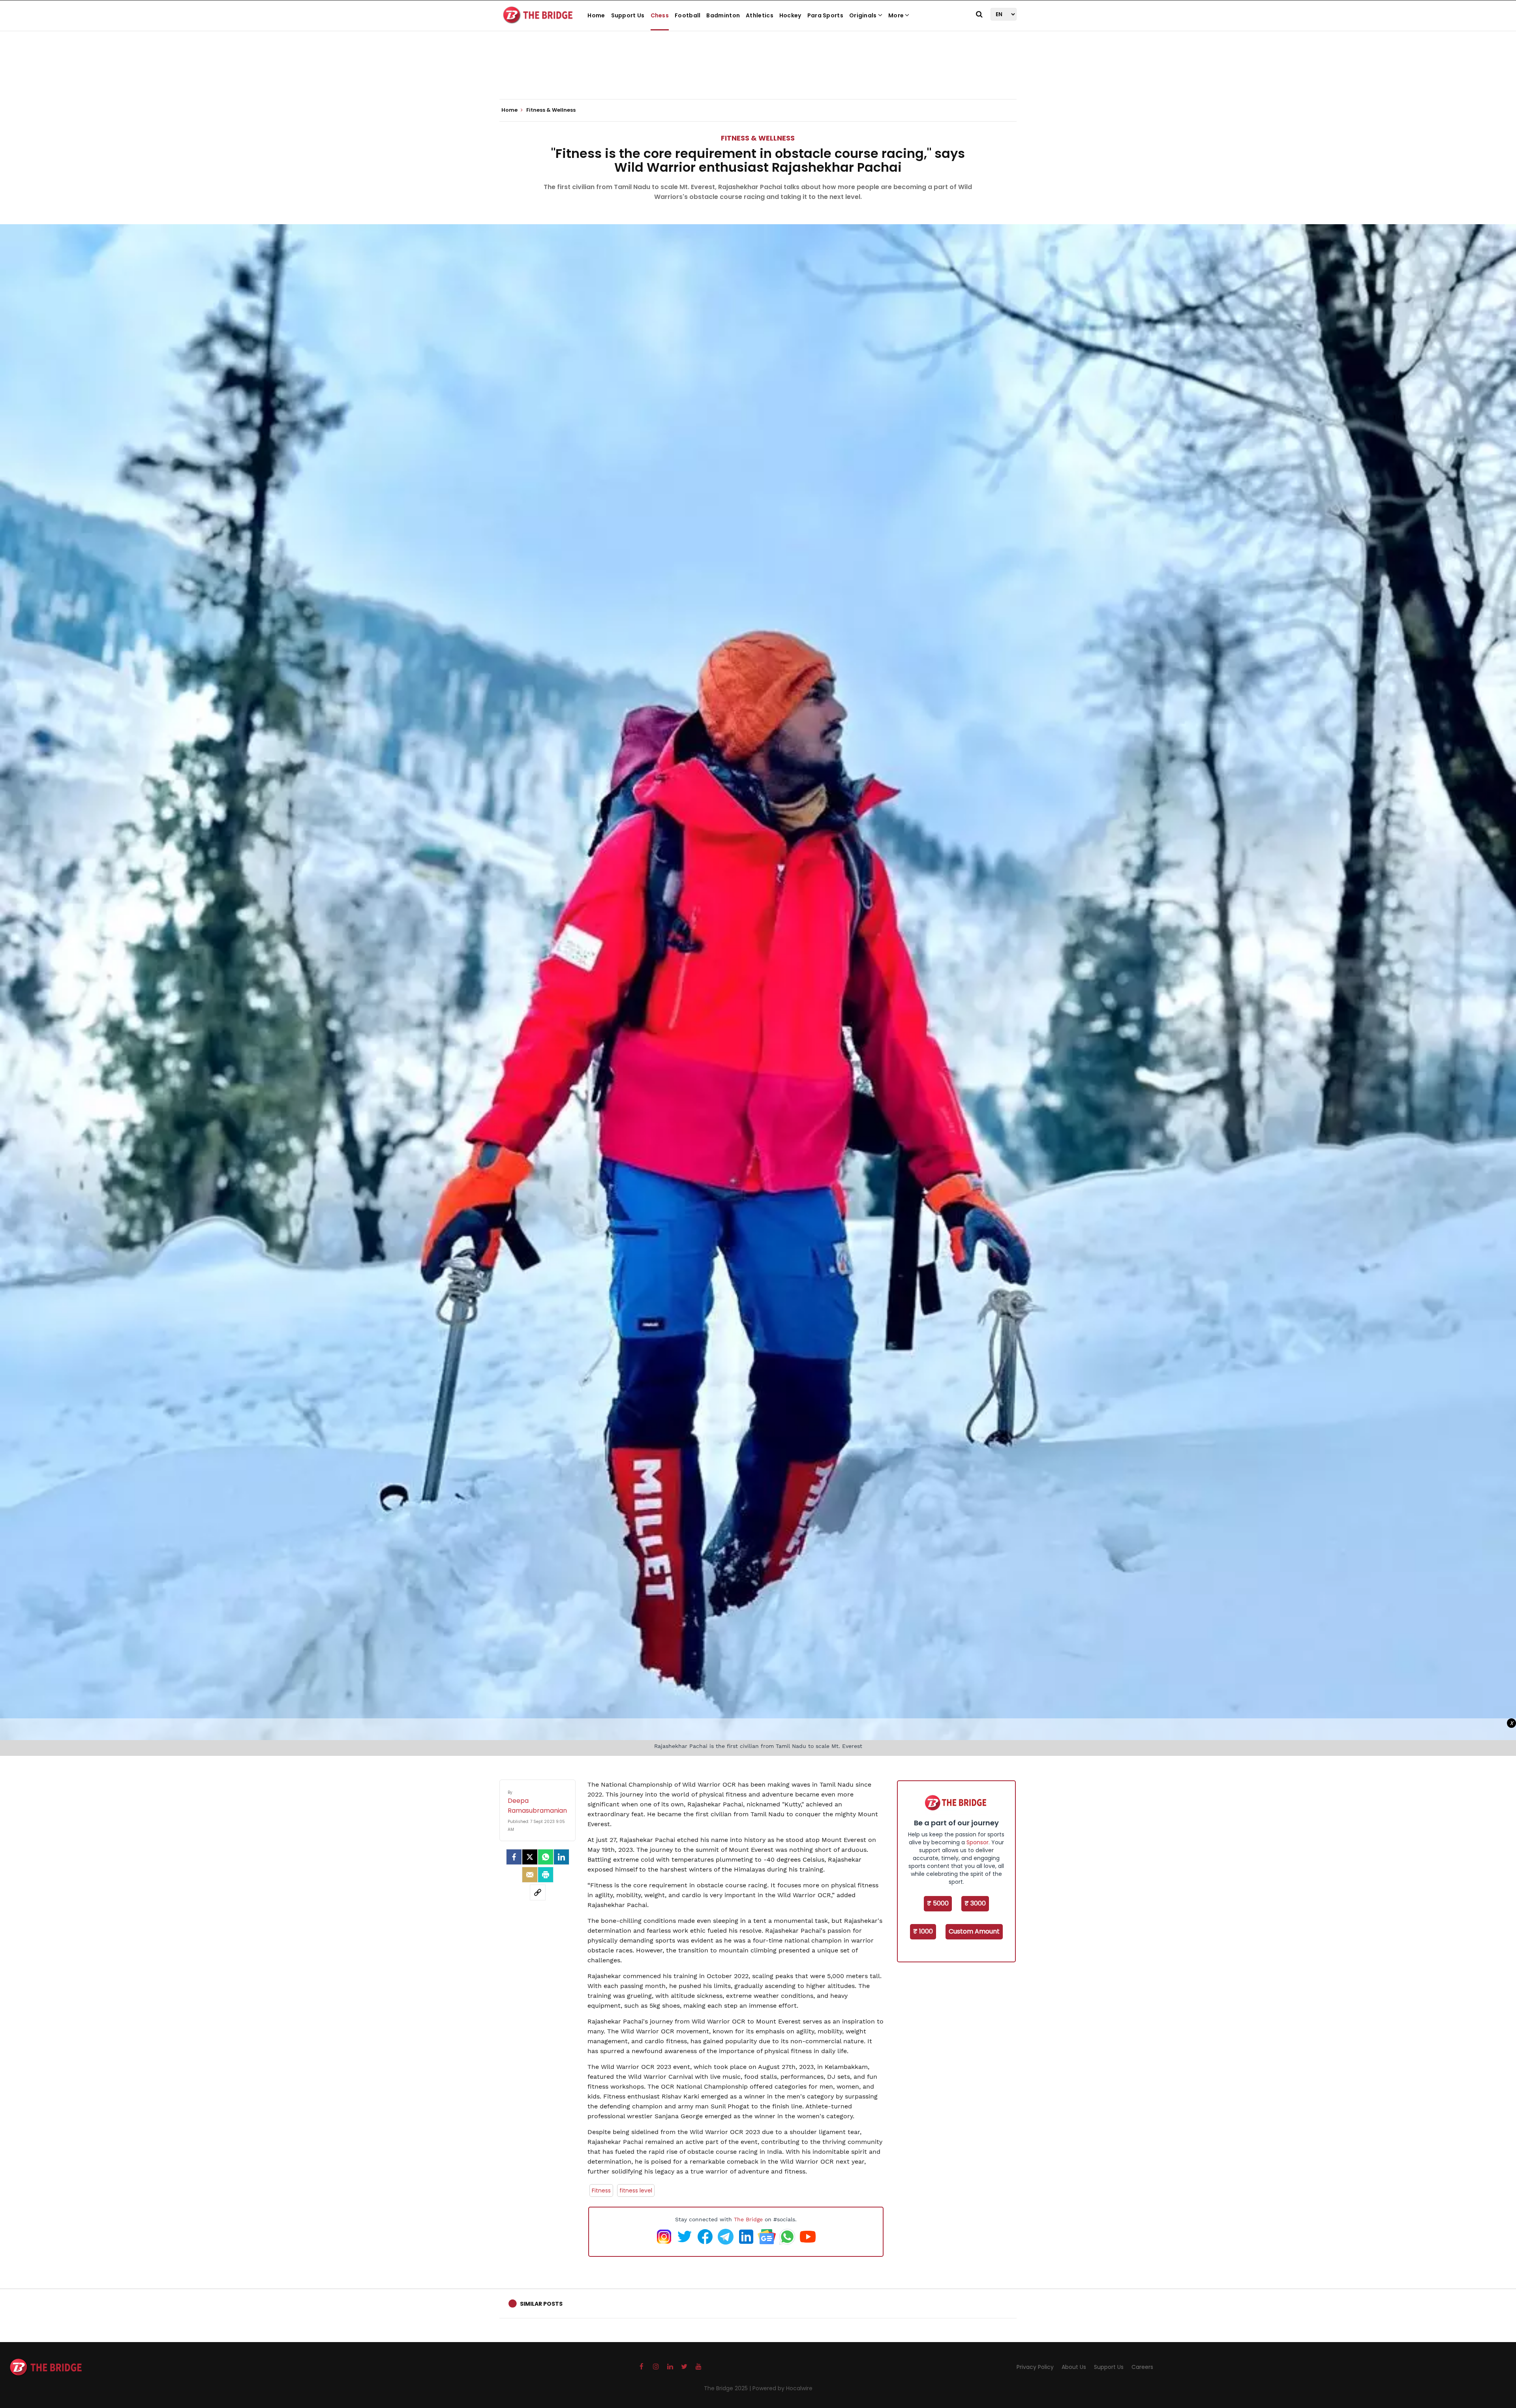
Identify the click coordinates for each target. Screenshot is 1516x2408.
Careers (1142, 2367)
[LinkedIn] (561, 1857)
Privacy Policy (1035, 2367)
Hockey (790, 15)
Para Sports (825, 15)
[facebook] (514, 1857)
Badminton (723, 15)
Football (688, 15)
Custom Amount (974, 1931)
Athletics (760, 15)
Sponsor (978, 1842)
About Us (1074, 2367)
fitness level (636, 2190)
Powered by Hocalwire (782, 2388)
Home (596, 15)
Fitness (601, 2190)
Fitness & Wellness (758, 138)
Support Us (628, 15)
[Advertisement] (758, 75)
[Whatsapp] (546, 1857)
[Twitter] (530, 1857)
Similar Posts (541, 2304)
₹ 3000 (975, 1903)
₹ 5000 (938, 1903)
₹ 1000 (923, 1931)
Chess (660, 15)
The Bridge (748, 2219)
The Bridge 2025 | (728, 2388)
